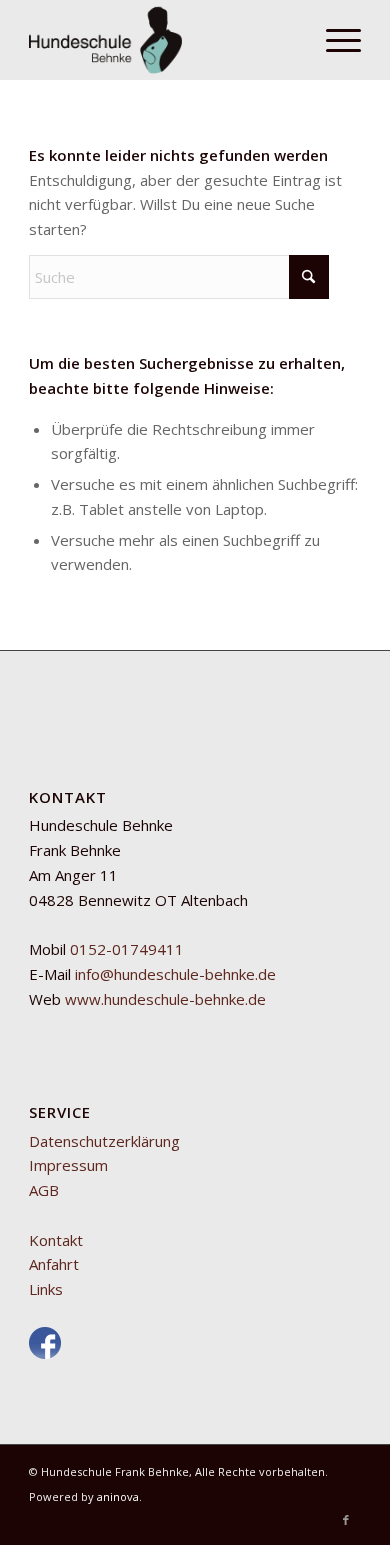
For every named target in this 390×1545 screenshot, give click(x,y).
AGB (44, 1190)
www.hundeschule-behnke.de (165, 999)
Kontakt (56, 1240)
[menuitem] (333, 40)
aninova (118, 1496)
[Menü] (333, 40)
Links (46, 1289)
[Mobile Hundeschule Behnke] (161, 40)
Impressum (68, 1165)
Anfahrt (54, 1264)
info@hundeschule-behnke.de (175, 974)
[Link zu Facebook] (346, 1520)
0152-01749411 (127, 949)
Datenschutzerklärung (104, 1141)
